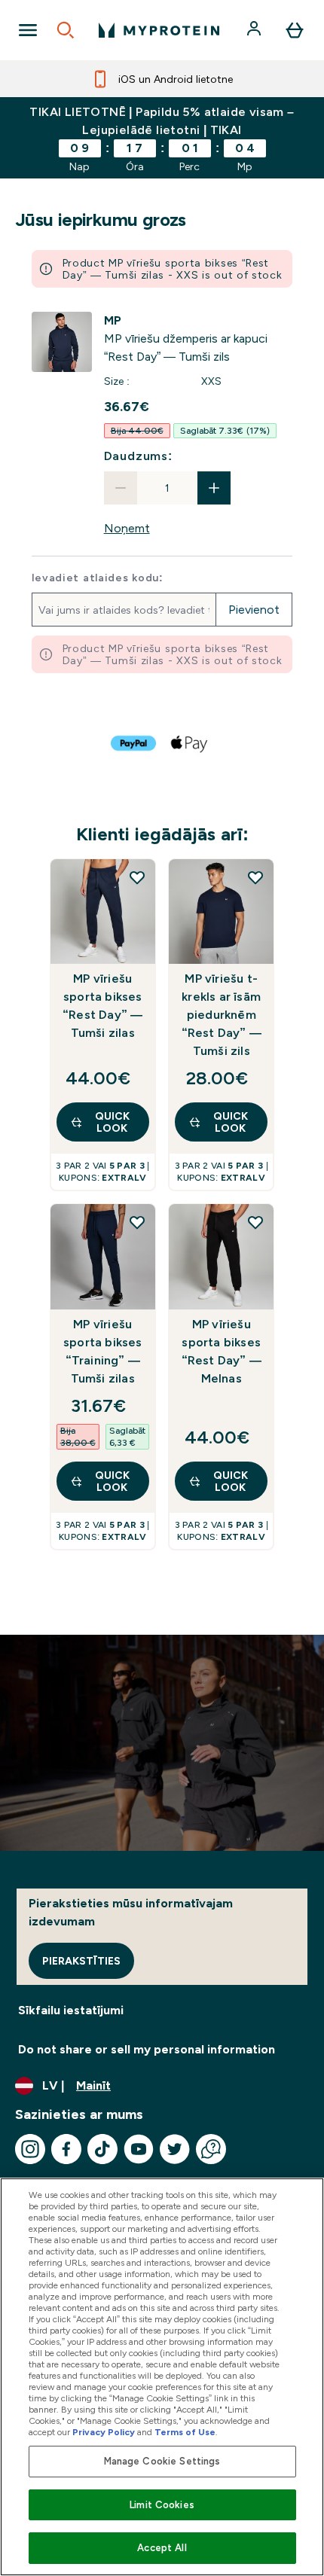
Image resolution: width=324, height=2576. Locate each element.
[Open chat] (211, 2149)
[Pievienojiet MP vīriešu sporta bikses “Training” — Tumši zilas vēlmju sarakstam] (137, 1222)
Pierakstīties (81, 1961)
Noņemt (127, 528)
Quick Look (112, 1122)
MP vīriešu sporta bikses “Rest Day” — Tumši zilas (102, 1006)
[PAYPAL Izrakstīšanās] (134, 743)
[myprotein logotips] (159, 30)
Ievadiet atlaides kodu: (98, 578)
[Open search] (66, 30)
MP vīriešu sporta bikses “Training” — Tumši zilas (103, 1351)
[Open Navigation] (28, 30)
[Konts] (255, 30)
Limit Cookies (162, 2505)
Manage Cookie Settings (162, 2461)
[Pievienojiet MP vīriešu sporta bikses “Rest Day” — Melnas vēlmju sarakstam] (255, 1222)
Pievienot (254, 610)
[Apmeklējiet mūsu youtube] (139, 2149)
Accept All (162, 2548)
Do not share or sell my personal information (147, 2049)
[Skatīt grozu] (295, 30)
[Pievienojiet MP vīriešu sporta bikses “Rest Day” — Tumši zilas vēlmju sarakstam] (137, 877)
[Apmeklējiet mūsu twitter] (175, 2149)
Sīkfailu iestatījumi (71, 2010)
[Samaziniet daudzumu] (121, 488)
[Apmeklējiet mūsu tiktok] (102, 2149)
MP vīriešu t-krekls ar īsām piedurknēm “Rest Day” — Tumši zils (222, 1015)
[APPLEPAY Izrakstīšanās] (190, 743)
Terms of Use (185, 2432)
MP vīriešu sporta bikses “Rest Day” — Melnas (222, 1351)
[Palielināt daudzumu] (214, 488)
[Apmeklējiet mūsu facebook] (66, 2149)
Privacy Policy (104, 2432)
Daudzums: (138, 456)
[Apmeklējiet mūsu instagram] (30, 2149)
